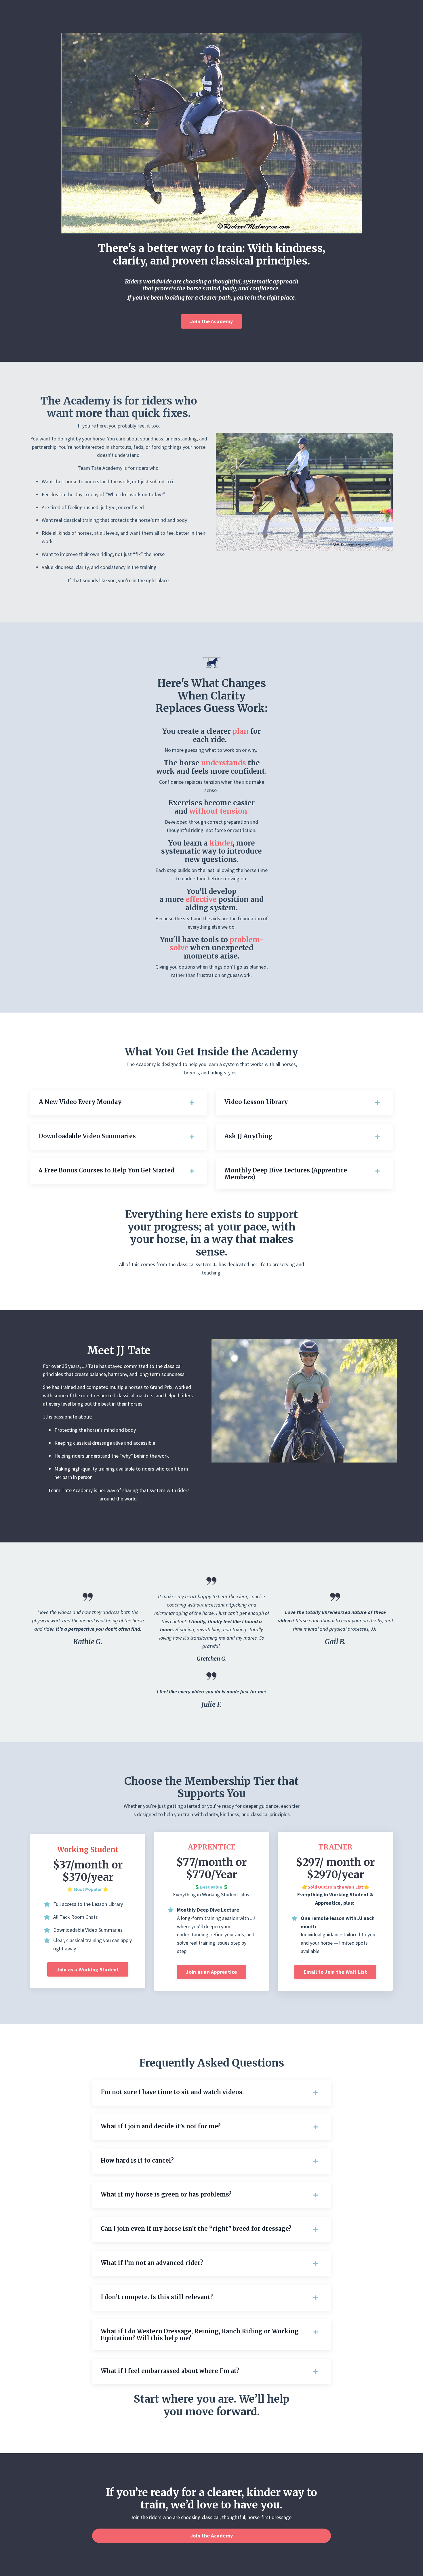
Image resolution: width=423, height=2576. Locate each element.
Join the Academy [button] (211, 321)
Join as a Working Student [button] (88, 1970)
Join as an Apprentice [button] (211, 1972)
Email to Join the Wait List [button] (335, 1972)
